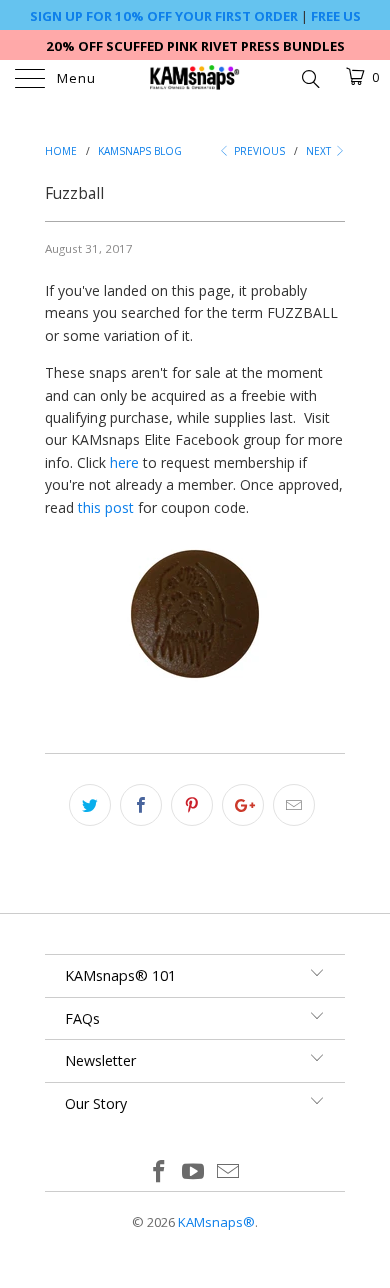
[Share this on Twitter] (90, 805)
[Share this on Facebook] (141, 805)
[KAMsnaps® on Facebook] (159, 1172)
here (124, 462)
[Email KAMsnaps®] (229, 1172)
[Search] (309, 77)
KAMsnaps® (216, 1222)
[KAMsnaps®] (195, 80)
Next (320, 151)
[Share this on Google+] (243, 805)
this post (106, 507)
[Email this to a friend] (294, 805)
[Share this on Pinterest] (192, 805)
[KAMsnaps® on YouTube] (194, 1172)
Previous (258, 151)
